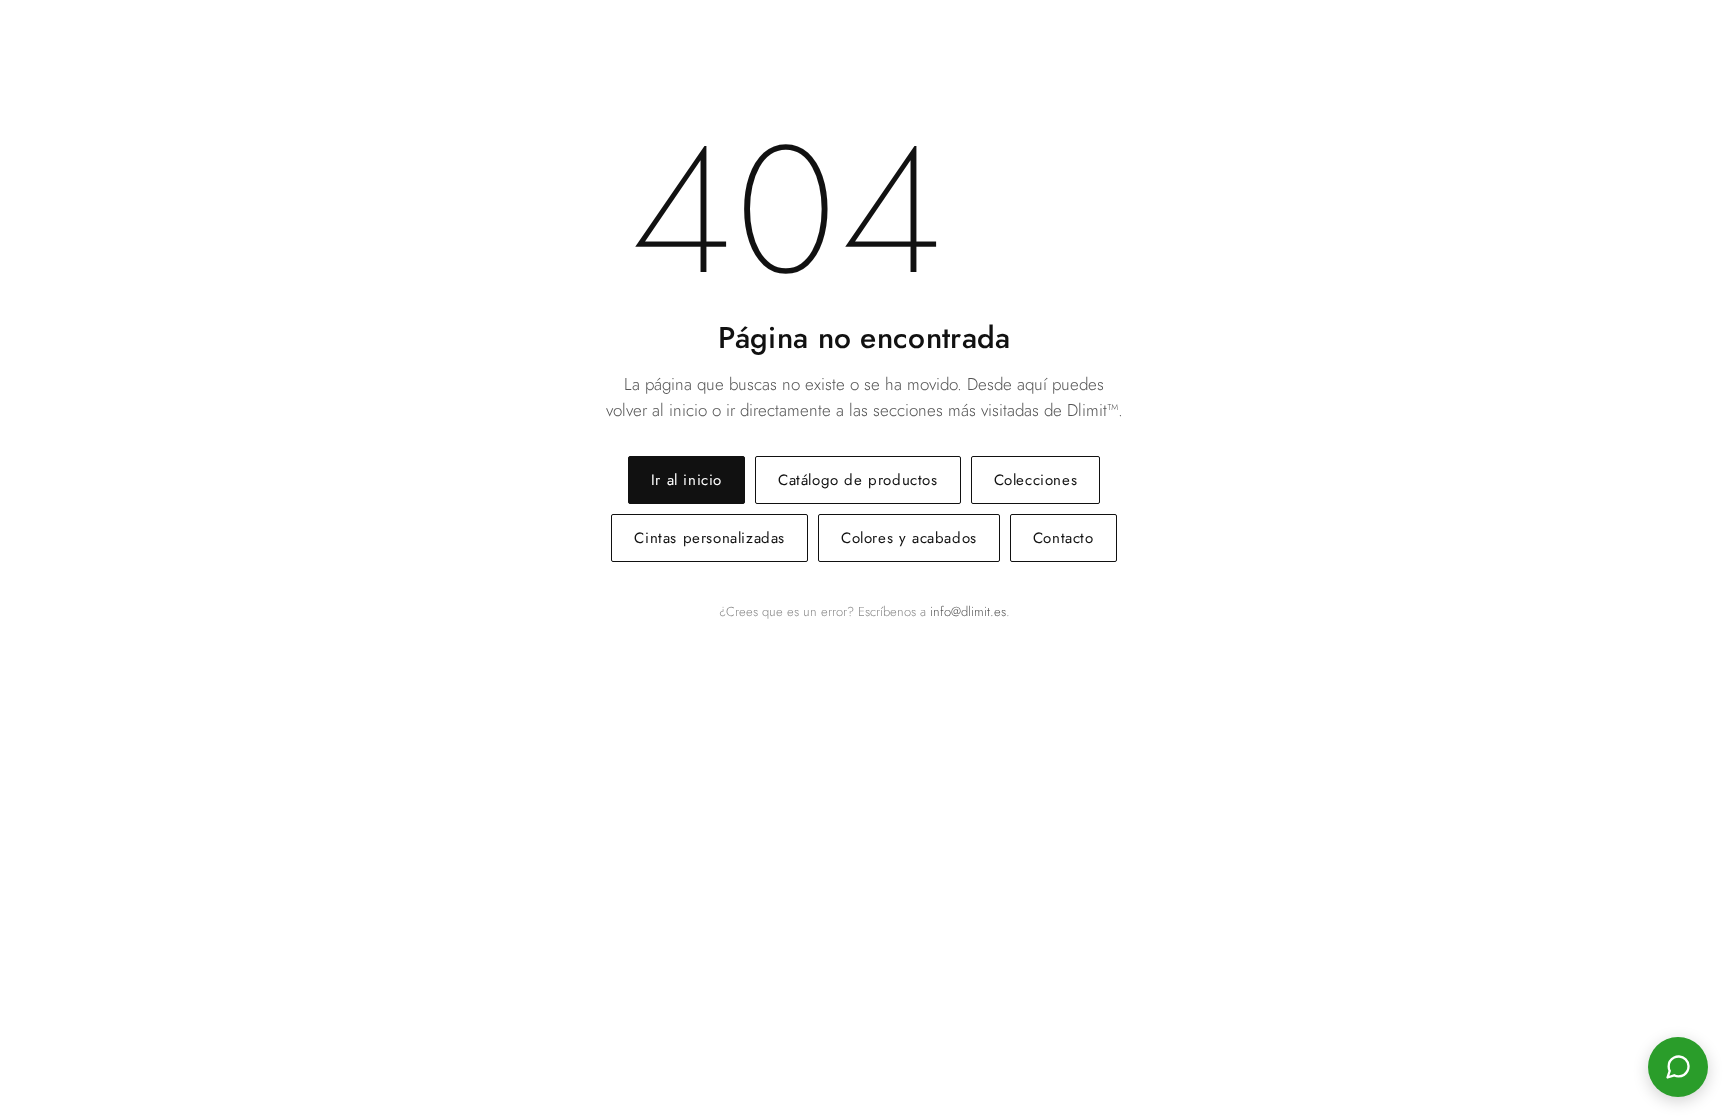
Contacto (1063, 538)
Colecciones (1036, 480)
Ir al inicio (686, 480)
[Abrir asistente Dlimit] (1678, 1067)
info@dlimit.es (968, 611)
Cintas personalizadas (709, 538)
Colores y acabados (909, 538)
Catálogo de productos (858, 480)
